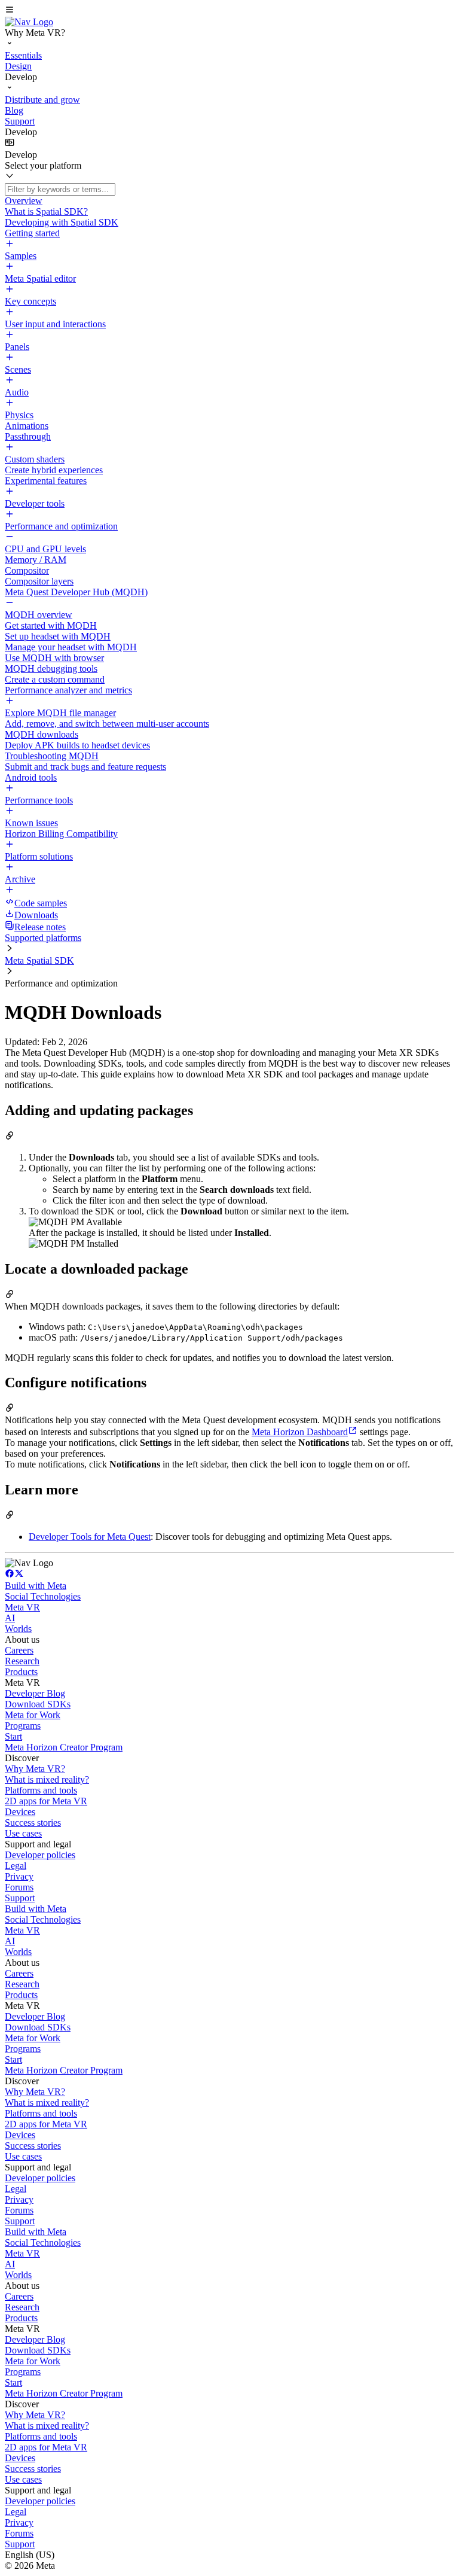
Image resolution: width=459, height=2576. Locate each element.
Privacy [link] (19, 1876)
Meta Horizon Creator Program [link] (64, 1747)
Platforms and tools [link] (41, 1790)
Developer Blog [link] (35, 1693)
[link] (29, 22)
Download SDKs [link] (38, 1704)
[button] (229, 11)
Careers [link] (19, 1650)
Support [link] (20, 1898)
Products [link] (21, 1672)
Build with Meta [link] (36, 1586)
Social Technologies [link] (43, 1596)
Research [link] (22, 1661)
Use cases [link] (23, 1833)
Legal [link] (16, 1866)
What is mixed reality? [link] (47, 1779)
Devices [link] (20, 1812)
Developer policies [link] (40, 1855)
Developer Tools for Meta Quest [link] (90, 1537)
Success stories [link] (33, 1823)
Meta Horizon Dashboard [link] (300, 1432)
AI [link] (10, 1618)
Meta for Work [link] (33, 1715)
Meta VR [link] (22, 1607)
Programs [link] (23, 1726)
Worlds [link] (18, 1629)
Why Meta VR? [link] (35, 1769)
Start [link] (13, 1736)
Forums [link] (19, 1887)
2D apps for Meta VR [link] (46, 1801)
